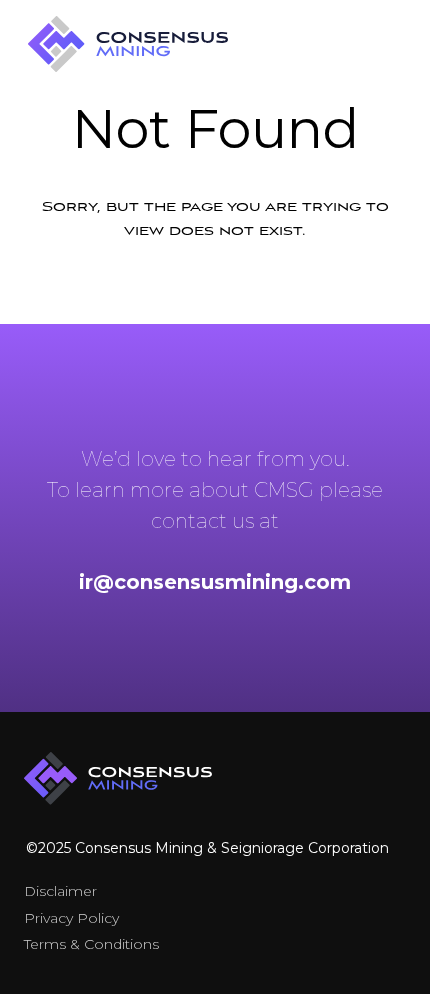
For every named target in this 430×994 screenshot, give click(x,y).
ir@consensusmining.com (215, 582)
